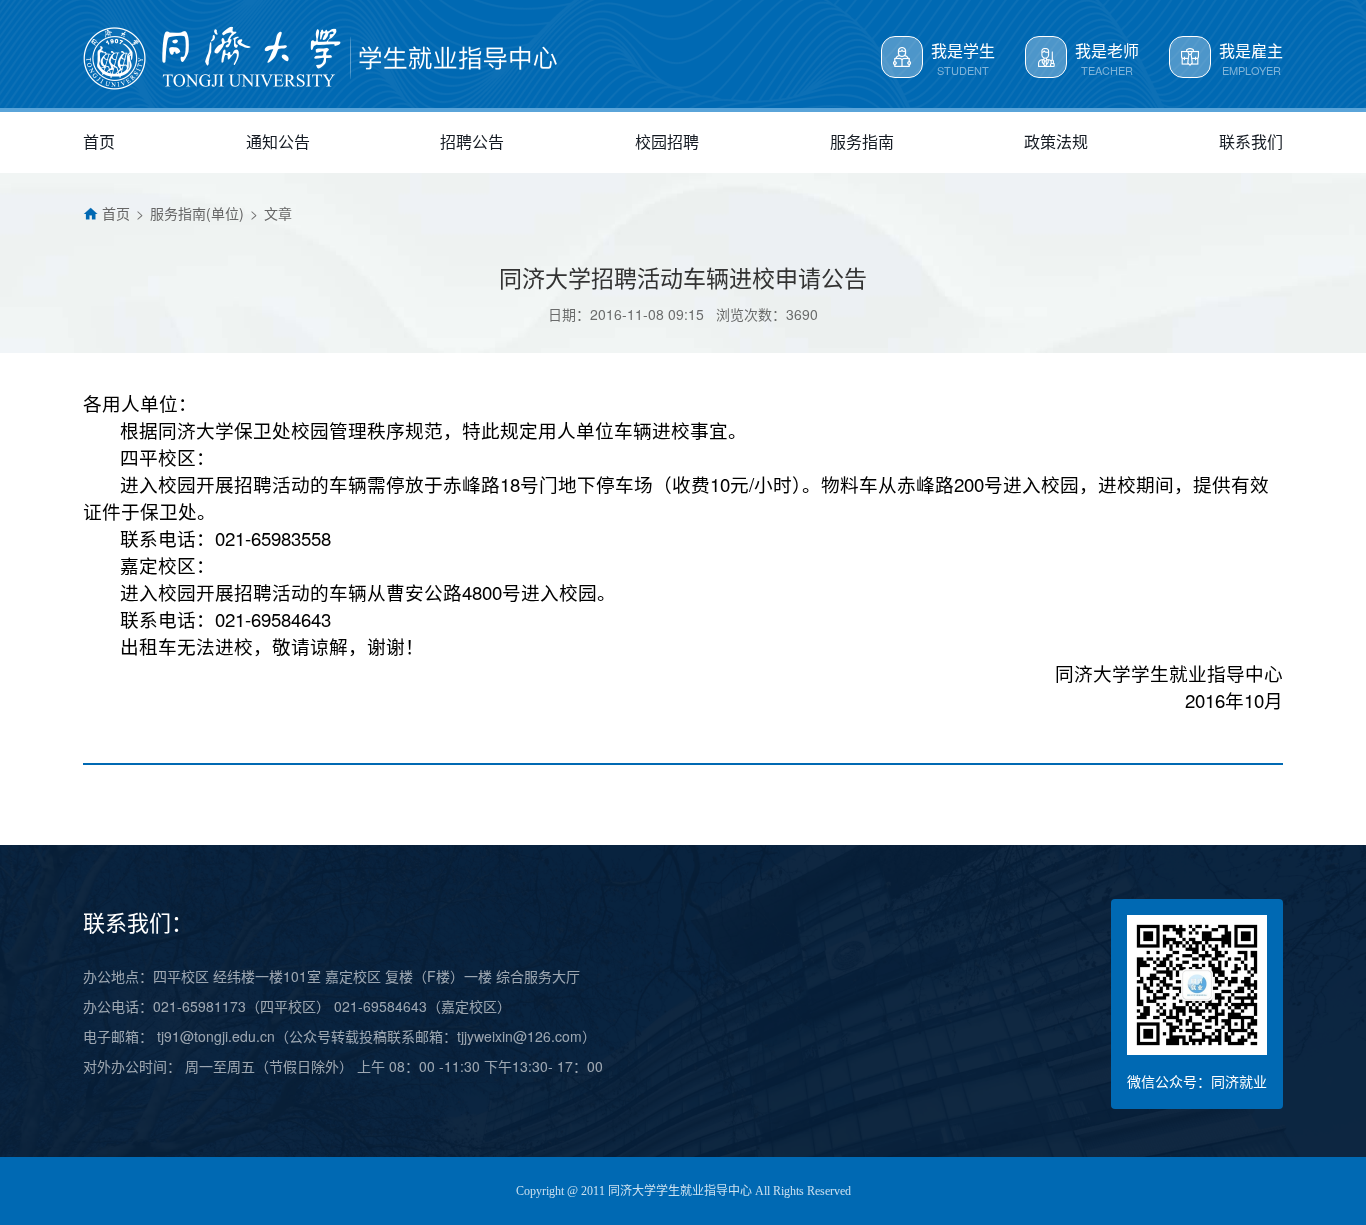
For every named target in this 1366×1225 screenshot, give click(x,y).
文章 (278, 213)
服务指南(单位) (197, 213)
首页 (116, 213)
